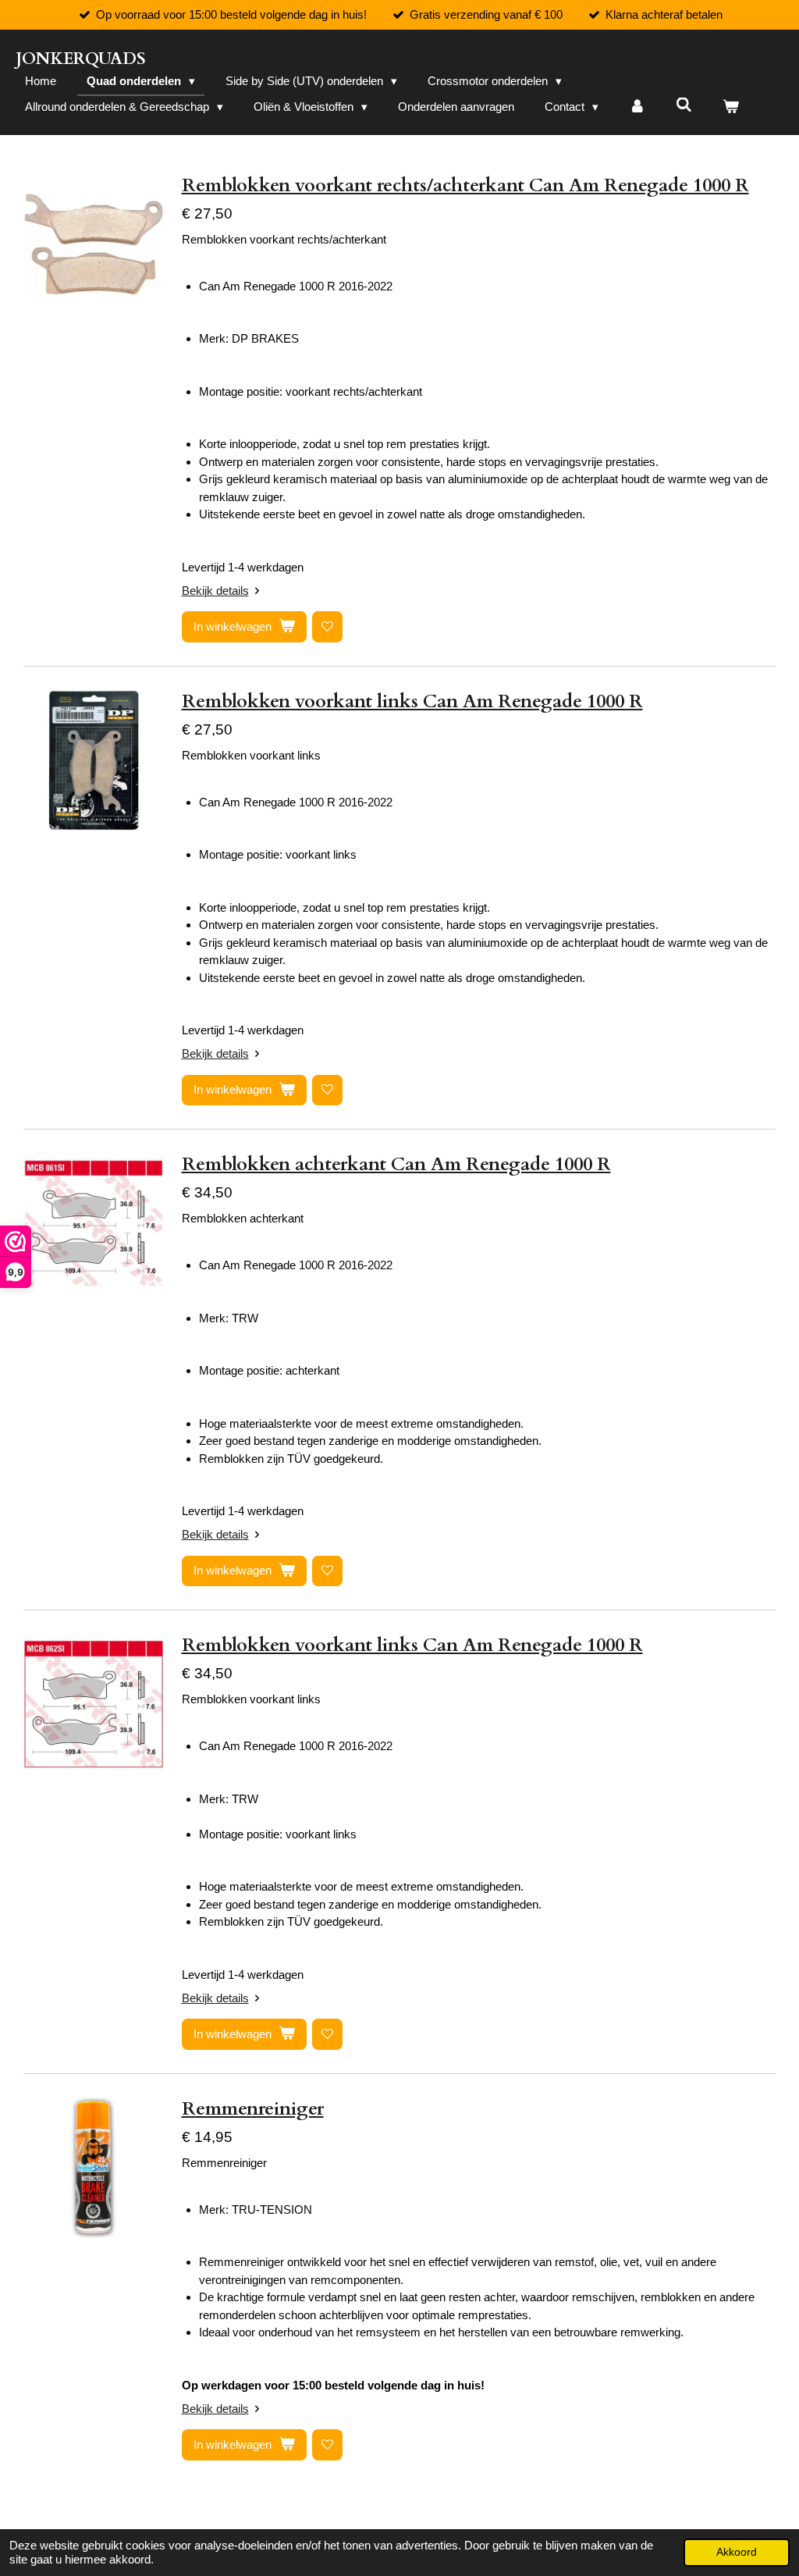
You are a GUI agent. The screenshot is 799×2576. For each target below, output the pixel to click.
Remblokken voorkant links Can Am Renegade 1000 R (412, 701)
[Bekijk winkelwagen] (731, 107)
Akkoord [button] (737, 2552)
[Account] (637, 107)
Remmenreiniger (253, 2109)
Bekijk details (215, 591)
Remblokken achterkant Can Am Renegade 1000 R (396, 1164)
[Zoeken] (684, 105)
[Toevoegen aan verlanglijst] (327, 626)
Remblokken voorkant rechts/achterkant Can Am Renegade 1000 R (465, 185)
